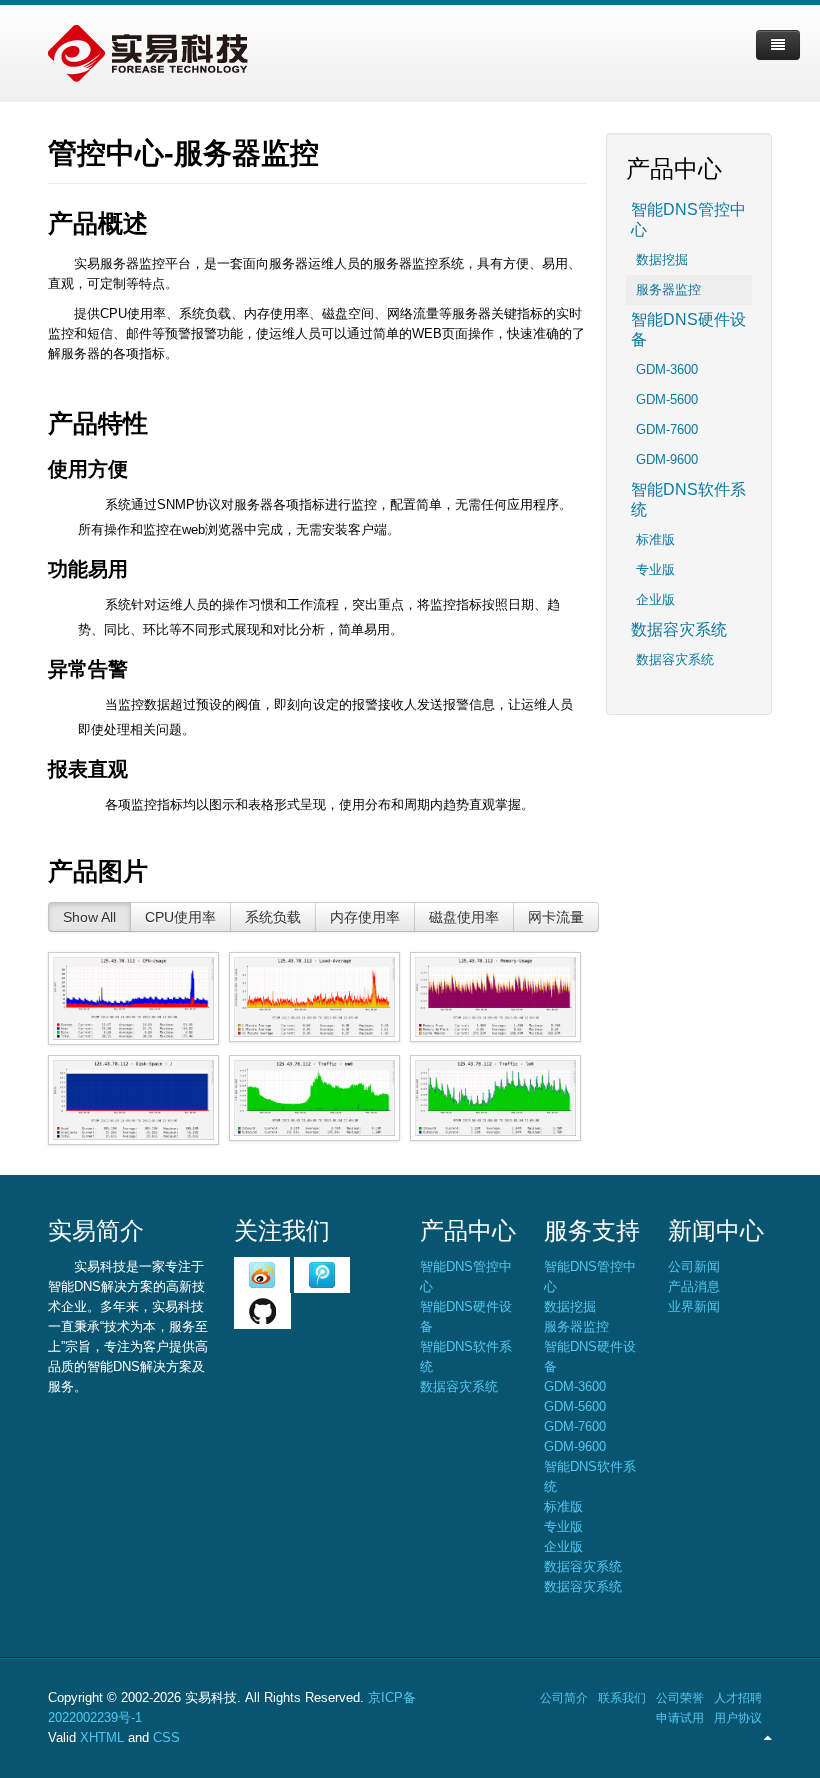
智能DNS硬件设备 (688, 329)
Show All (89, 917)
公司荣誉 (680, 1698)
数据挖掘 (662, 259)
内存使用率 (365, 917)
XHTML (102, 1737)
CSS (166, 1737)
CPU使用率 (180, 917)
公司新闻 (694, 1266)
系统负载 (273, 917)
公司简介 (564, 1698)
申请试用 (680, 1718)
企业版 (655, 599)
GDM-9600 (667, 459)
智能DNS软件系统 (688, 499)
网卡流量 (556, 917)
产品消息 (694, 1286)
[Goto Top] (768, 1738)
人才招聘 (738, 1698)
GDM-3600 (667, 369)
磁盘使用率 (464, 917)
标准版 (655, 539)
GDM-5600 (667, 399)
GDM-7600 (667, 429)
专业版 (655, 569)
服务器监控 (668, 289)
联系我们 (622, 1698)
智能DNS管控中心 (688, 219)
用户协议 (738, 1718)
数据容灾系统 (679, 629)
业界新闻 (694, 1306)
